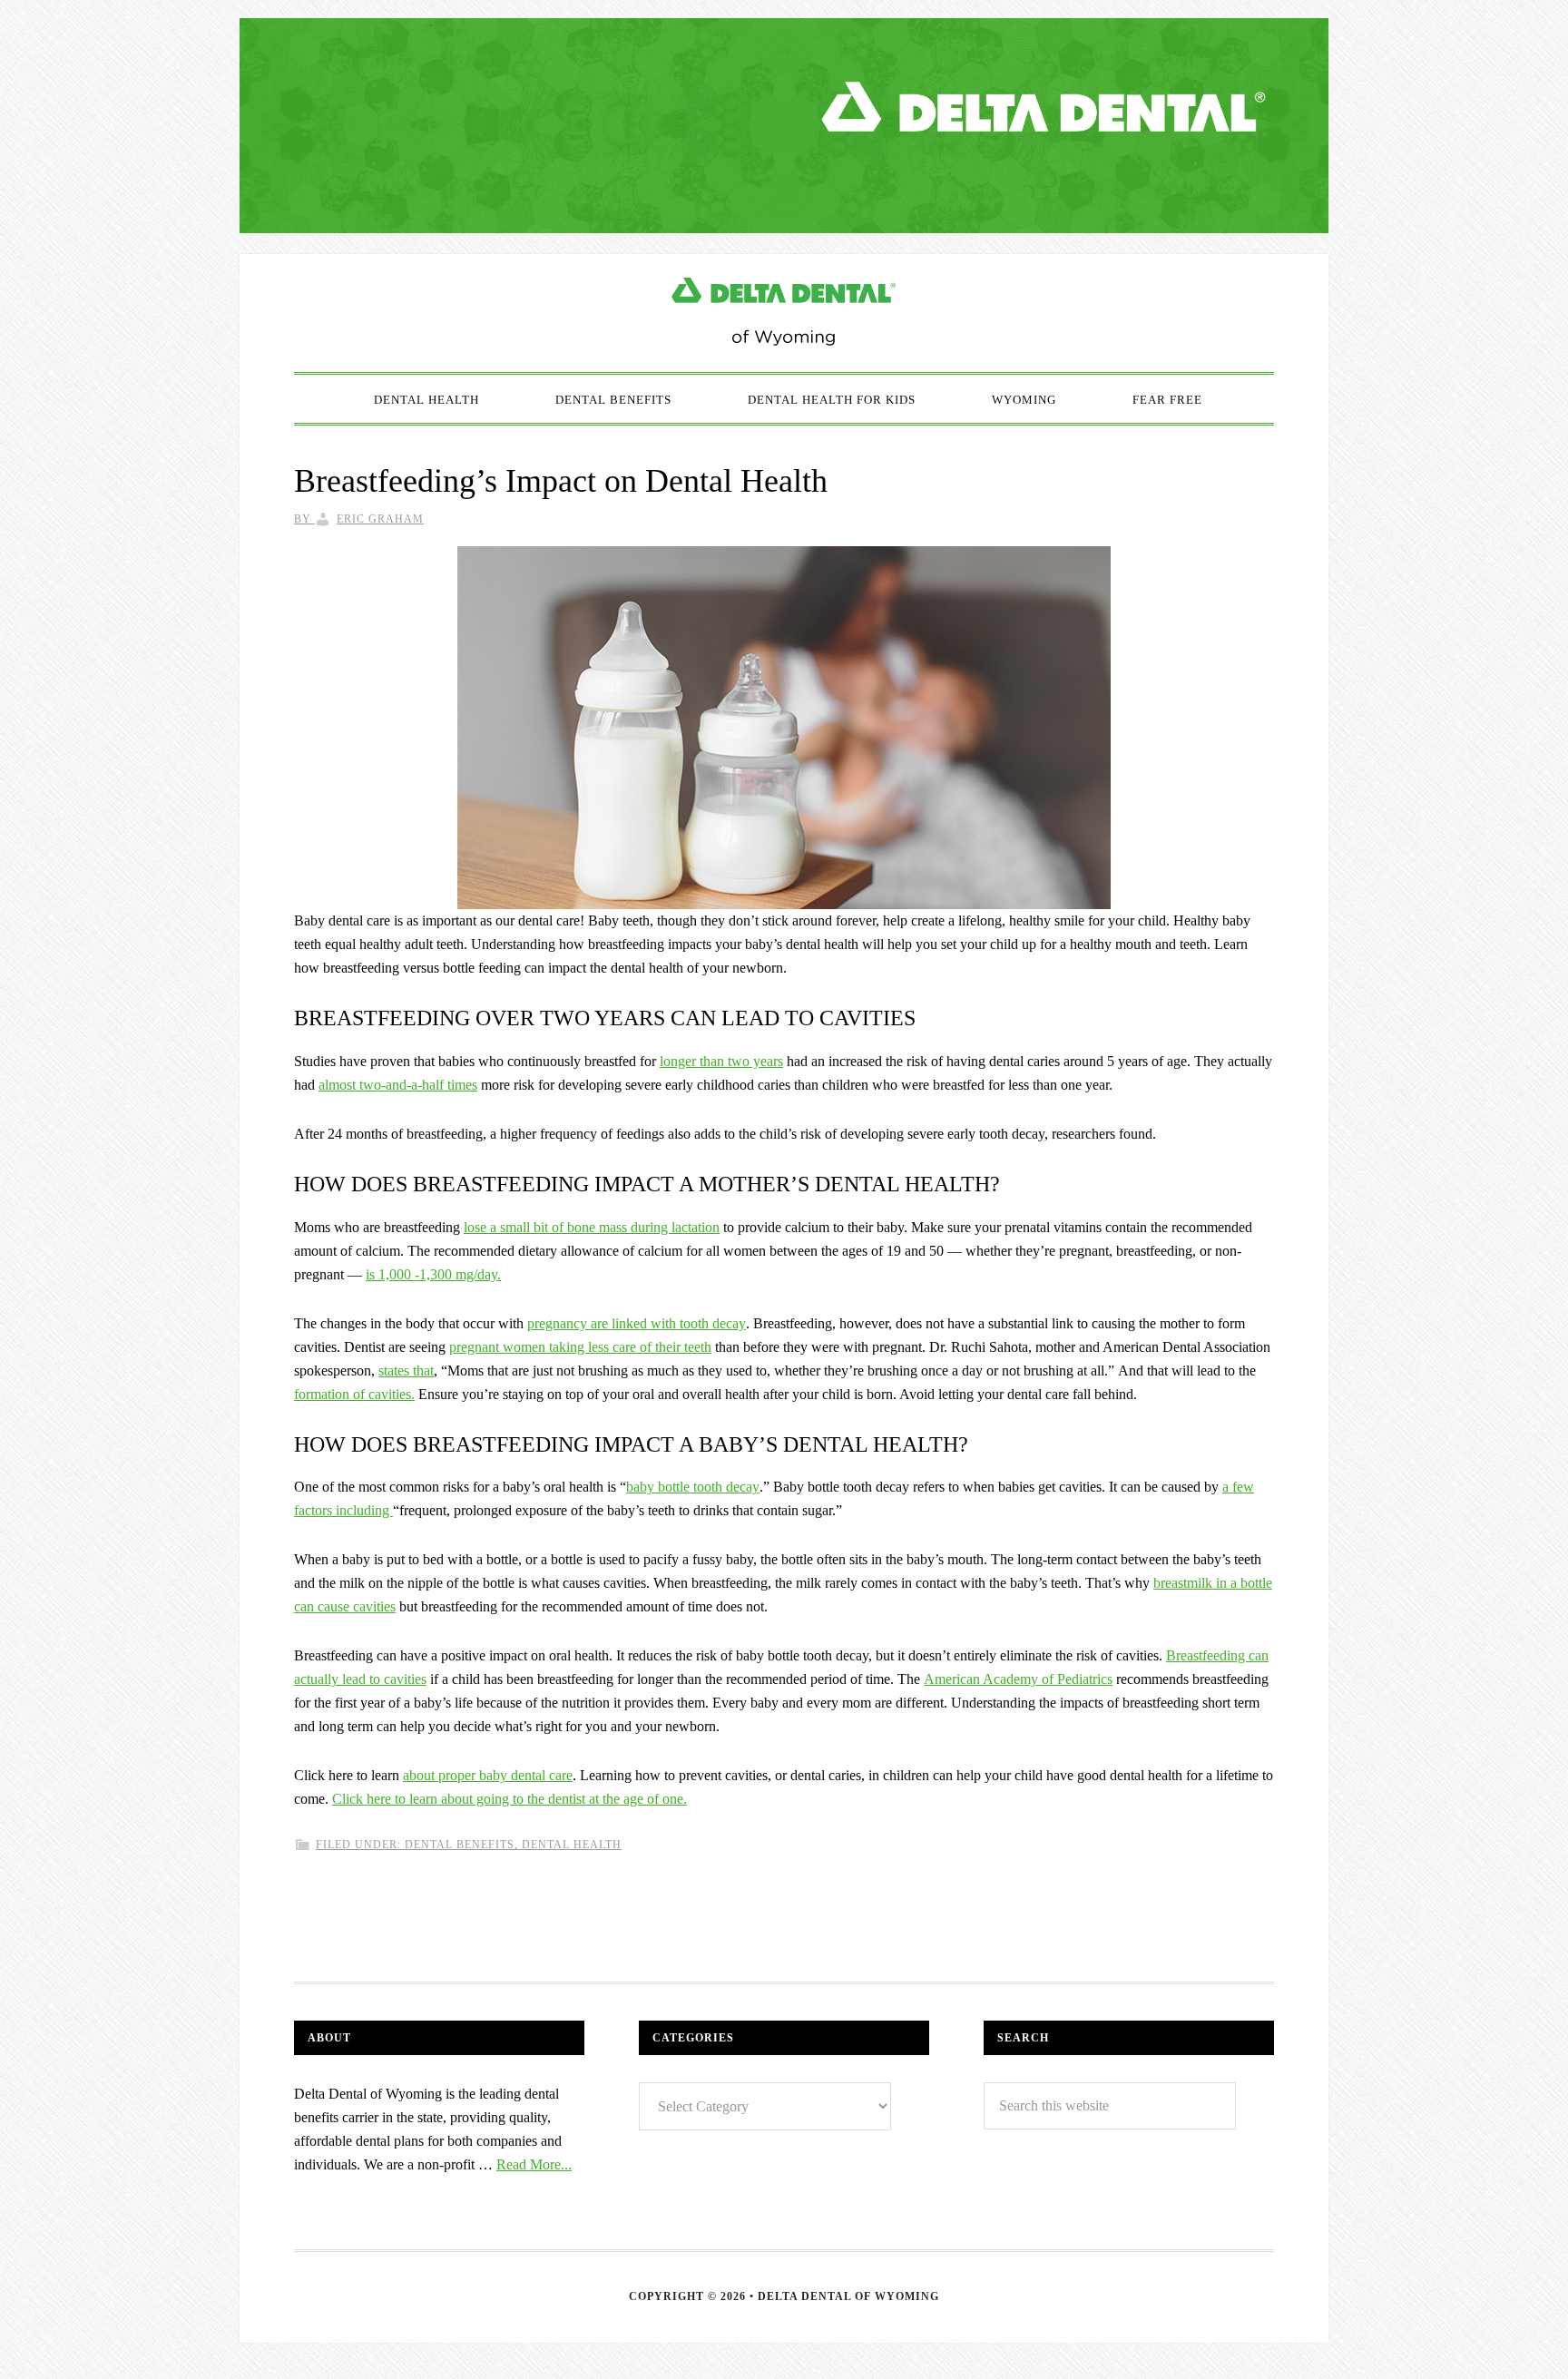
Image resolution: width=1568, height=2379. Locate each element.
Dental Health (572, 1845)
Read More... (534, 2164)
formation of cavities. (354, 1394)
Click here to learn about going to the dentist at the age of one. (510, 1799)
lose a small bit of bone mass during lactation (592, 1227)
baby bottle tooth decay (693, 1487)
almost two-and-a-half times (398, 1085)
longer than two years (721, 1061)
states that (406, 1371)
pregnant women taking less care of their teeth (580, 1347)
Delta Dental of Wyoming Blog (784, 313)
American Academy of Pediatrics (1018, 1679)
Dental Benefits (460, 1845)
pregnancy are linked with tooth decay (637, 1323)
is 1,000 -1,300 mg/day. (433, 1274)
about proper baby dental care (488, 1775)
